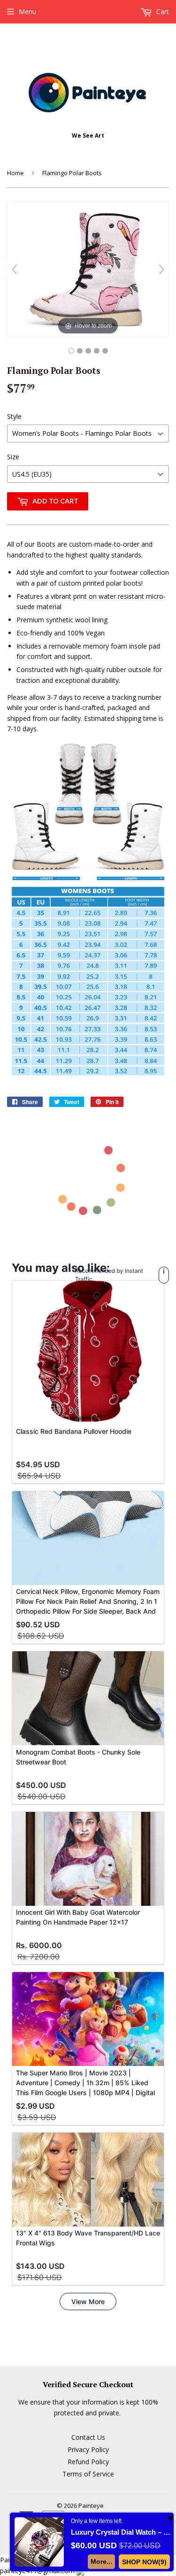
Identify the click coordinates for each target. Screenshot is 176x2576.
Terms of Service (88, 2474)
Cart (162, 12)
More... (101, 2561)
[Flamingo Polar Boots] (71, 351)
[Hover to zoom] (88, 269)
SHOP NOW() (144, 2562)
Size (13, 457)
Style (14, 416)
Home (15, 173)
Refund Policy (88, 2462)
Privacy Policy (88, 2449)
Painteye (91, 2506)
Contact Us (88, 2437)
